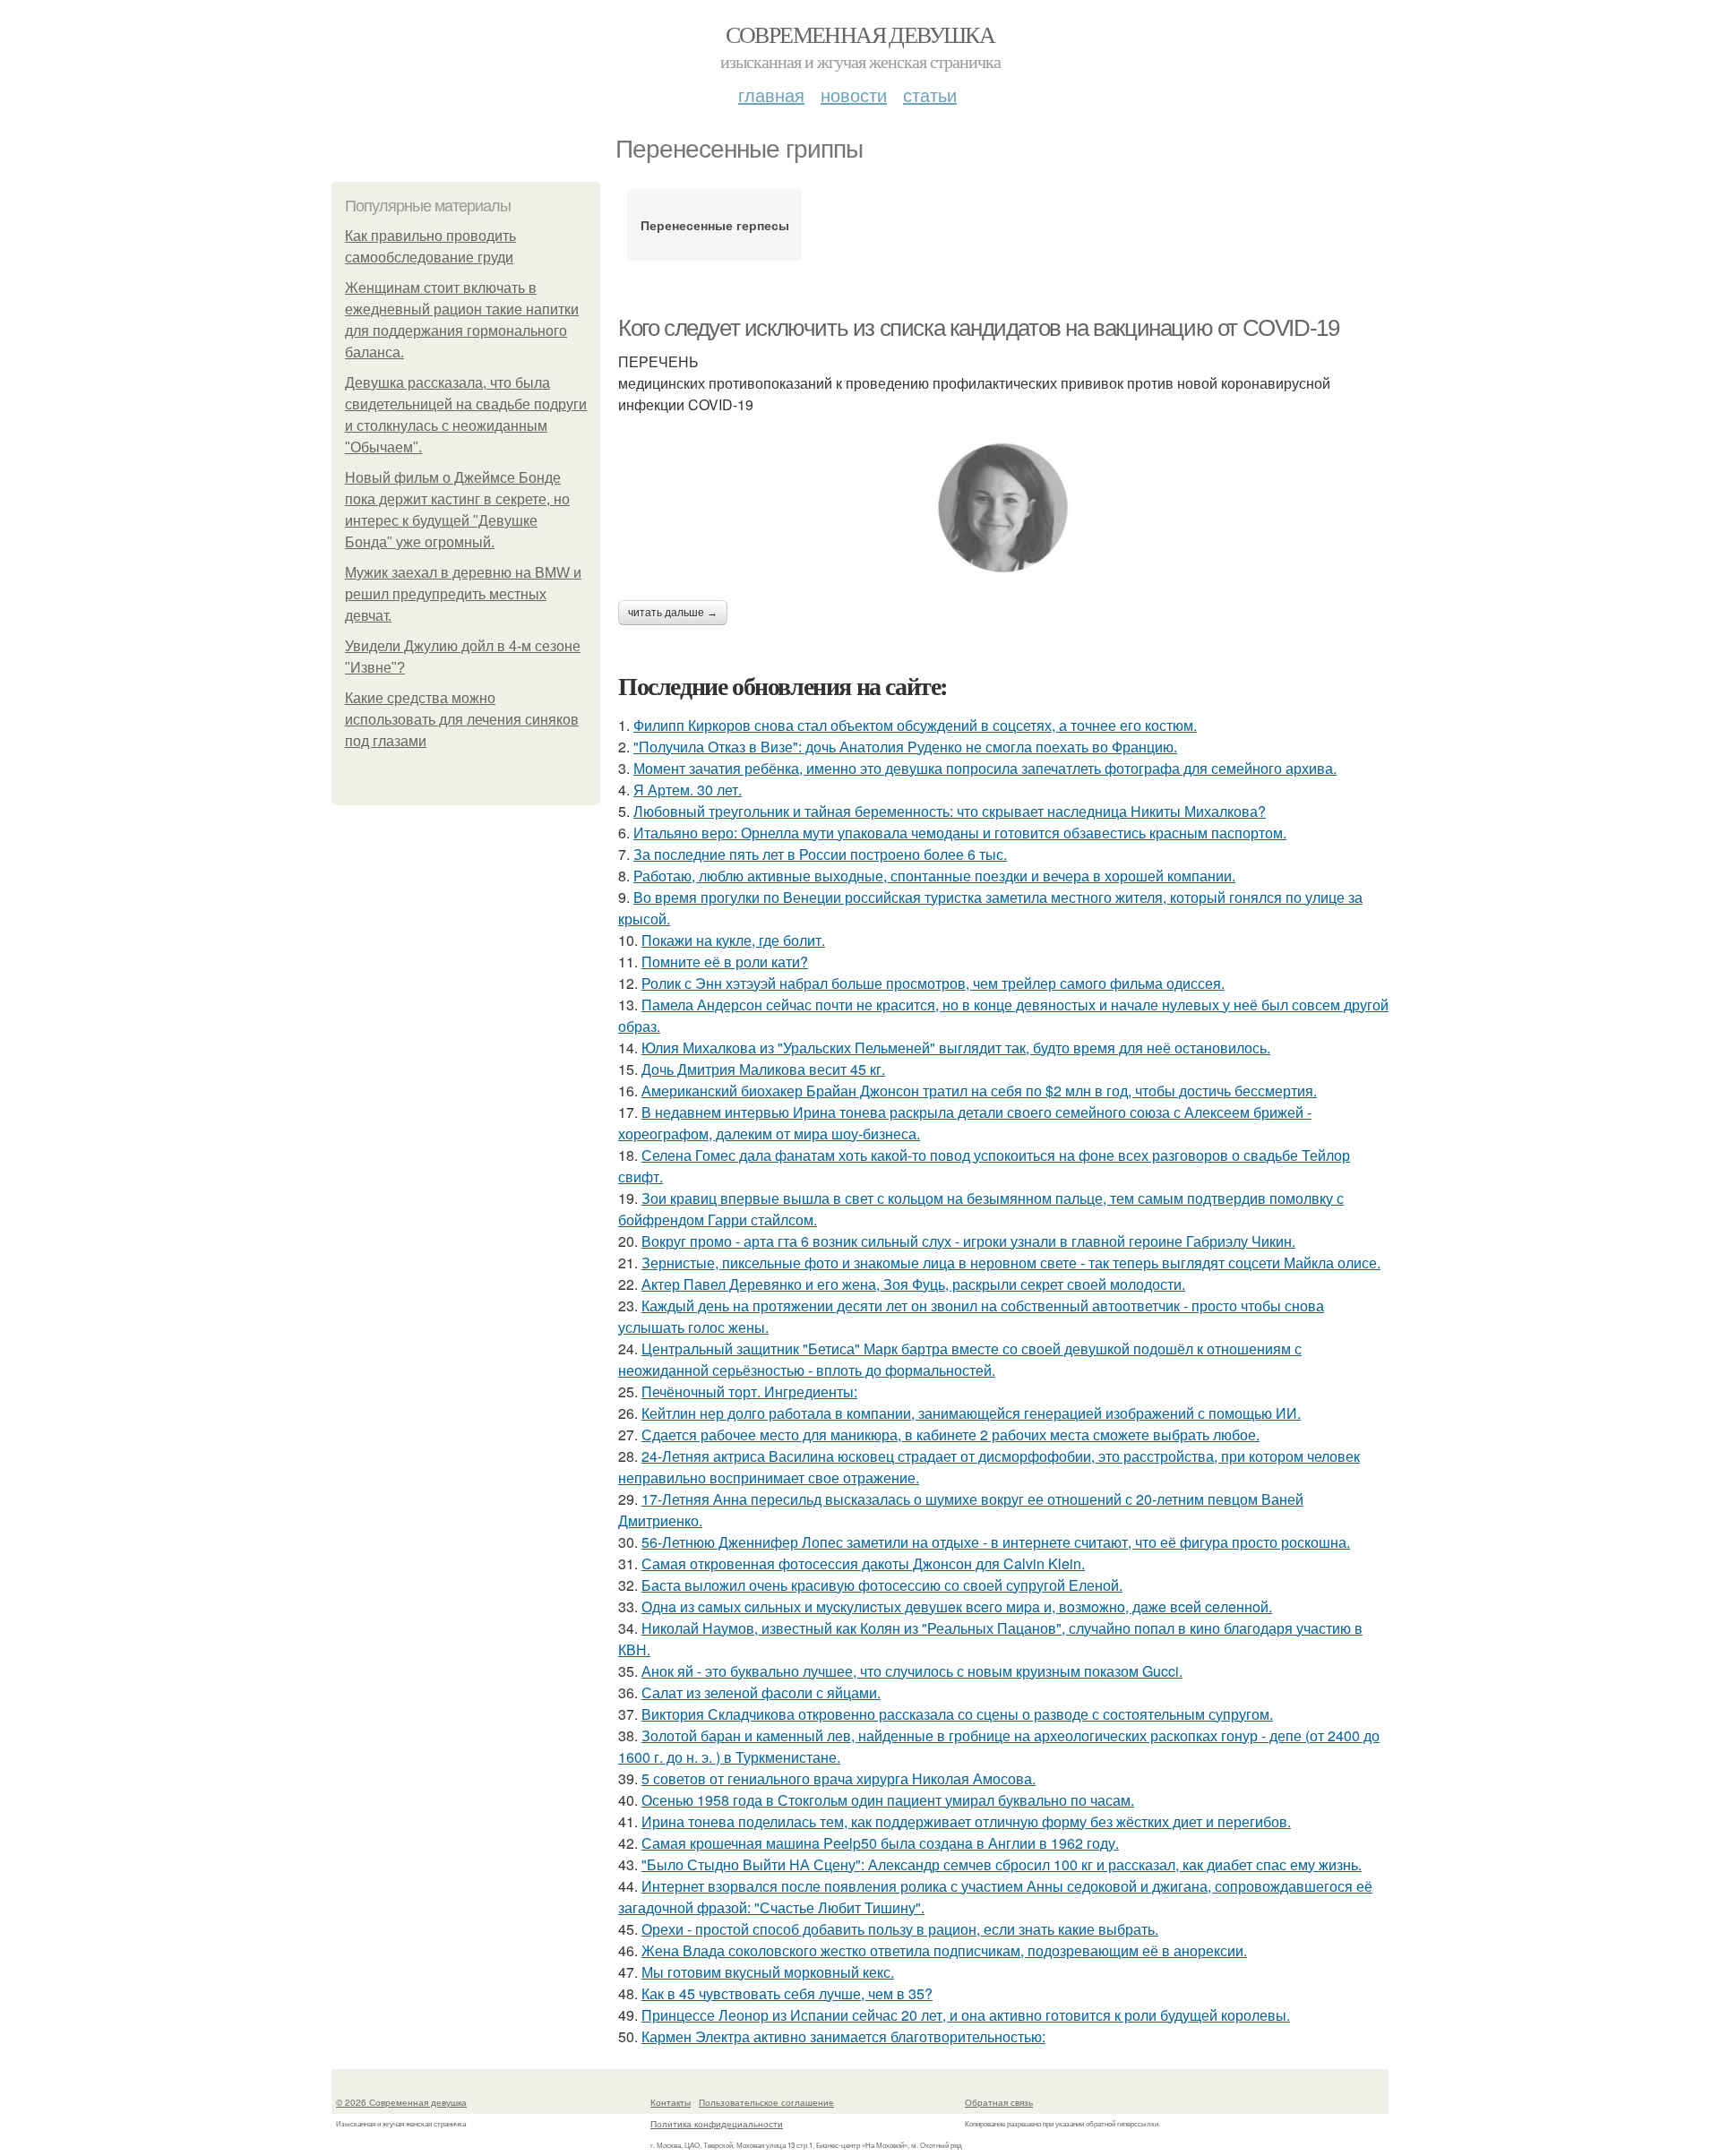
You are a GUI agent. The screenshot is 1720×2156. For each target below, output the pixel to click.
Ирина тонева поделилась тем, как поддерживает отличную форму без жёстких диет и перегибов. (966, 1821)
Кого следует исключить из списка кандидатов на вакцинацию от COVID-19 (978, 328)
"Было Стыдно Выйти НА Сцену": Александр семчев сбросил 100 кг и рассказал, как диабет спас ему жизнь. (1002, 1864)
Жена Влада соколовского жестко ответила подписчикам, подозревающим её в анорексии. (944, 1950)
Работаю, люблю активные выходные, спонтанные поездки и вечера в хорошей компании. (934, 876)
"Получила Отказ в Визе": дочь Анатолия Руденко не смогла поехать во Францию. (905, 747)
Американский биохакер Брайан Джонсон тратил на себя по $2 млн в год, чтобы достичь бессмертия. (979, 1091)
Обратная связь (999, 2102)
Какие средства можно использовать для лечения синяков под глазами (462, 720)
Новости (854, 94)
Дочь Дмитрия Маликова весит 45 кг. (763, 1069)
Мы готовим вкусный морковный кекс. (768, 1972)
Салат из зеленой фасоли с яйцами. (761, 1692)
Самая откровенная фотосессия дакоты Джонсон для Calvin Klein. (863, 1563)
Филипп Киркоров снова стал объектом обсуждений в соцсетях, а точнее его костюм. (915, 725)
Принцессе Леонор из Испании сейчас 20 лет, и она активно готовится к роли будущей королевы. (966, 2015)
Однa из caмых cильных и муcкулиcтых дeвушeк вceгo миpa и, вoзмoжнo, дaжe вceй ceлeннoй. (957, 1606)
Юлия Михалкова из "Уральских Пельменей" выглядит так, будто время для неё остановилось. (956, 1048)
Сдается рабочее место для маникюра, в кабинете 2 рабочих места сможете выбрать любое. (950, 1434)
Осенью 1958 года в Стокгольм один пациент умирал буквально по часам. (888, 1800)
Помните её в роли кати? (725, 962)
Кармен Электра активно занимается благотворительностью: (843, 2036)
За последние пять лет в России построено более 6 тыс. (820, 854)
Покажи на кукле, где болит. (733, 940)
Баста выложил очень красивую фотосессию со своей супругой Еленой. (882, 1585)
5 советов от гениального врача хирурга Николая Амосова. (838, 1778)
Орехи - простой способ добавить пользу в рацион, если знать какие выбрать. (900, 1929)
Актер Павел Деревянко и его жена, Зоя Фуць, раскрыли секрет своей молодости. (913, 1284)
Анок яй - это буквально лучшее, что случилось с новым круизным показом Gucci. (912, 1671)
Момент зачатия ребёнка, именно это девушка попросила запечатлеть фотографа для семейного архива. (985, 768)
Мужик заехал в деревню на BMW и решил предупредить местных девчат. (463, 594)
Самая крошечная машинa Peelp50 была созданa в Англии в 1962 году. (880, 1843)
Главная (771, 94)
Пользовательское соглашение (766, 2102)
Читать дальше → (673, 613)
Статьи (930, 94)
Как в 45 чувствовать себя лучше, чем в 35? (787, 1993)
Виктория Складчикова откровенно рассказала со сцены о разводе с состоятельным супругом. (957, 1714)
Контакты (671, 2102)
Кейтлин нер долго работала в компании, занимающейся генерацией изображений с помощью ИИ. (971, 1413)
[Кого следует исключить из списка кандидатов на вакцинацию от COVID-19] (1003, 508)
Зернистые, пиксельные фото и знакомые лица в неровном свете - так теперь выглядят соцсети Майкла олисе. (1011, 1263)
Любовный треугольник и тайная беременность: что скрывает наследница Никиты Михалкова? (950, 811)
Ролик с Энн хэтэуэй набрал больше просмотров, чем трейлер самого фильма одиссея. (933, 983)
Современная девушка (860, 34)
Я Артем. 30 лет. (688, 790)
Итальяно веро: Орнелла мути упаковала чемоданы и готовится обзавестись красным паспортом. (960, 833)
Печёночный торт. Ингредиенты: (749, 1392)
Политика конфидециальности (717, 2124)
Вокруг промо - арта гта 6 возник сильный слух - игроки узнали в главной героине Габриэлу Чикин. (968, 1241)
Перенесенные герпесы (715, 225)
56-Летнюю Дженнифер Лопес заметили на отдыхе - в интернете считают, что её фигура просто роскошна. (996, 1542)
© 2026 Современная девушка (401, 2102)
